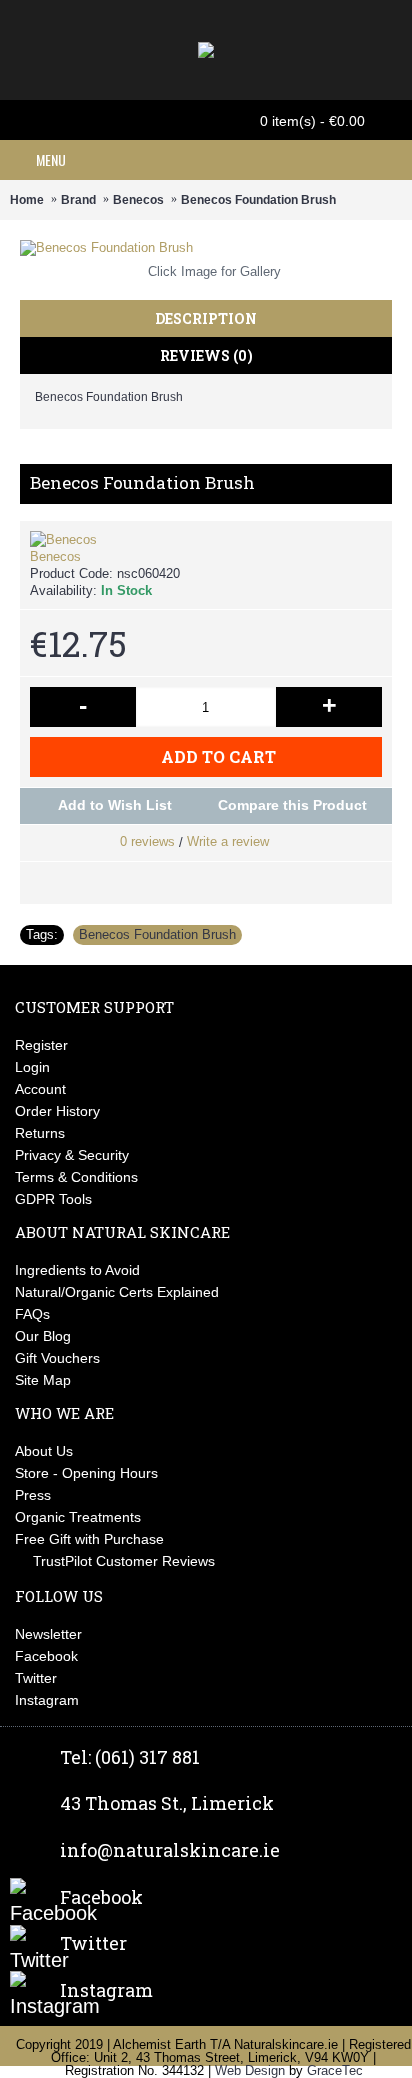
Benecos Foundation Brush (157, 934)
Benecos (55, 556)
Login (32, 1067)
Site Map (43, 1380)
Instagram (47, 1700)
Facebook (46, 1656)
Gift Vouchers (57, 1358)
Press (33, 1495)
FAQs (32, 1314)
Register (41, 1045)
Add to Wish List (115, 805)
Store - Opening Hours (86, 1473)
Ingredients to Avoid (77, 1270)
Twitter (36, 1678)
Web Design (250, 2070)
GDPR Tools (53, 1199)
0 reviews (147, 841)
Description (206, 318)
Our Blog (43, 1336)
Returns (40, 1133)
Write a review (228, 841)
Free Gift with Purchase (89, 1539)
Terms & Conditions (76, 1177)
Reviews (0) (206, 355)
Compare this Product (292, 805)
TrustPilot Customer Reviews (124, 1561)
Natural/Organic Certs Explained (117, 1292)
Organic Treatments (78, 1517)
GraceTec (335, 2070)
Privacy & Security (72, 1155)
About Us (44, 1451)
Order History (57, 1111)
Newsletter (48, 1634)
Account (40, 1089)
